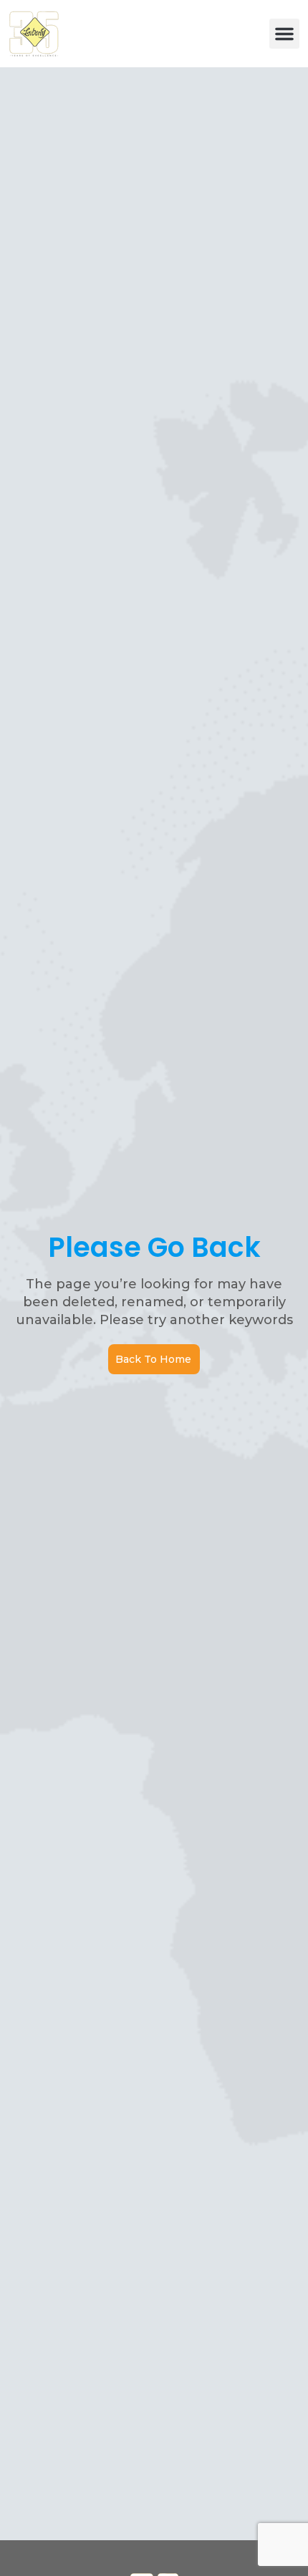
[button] (284, 34)
